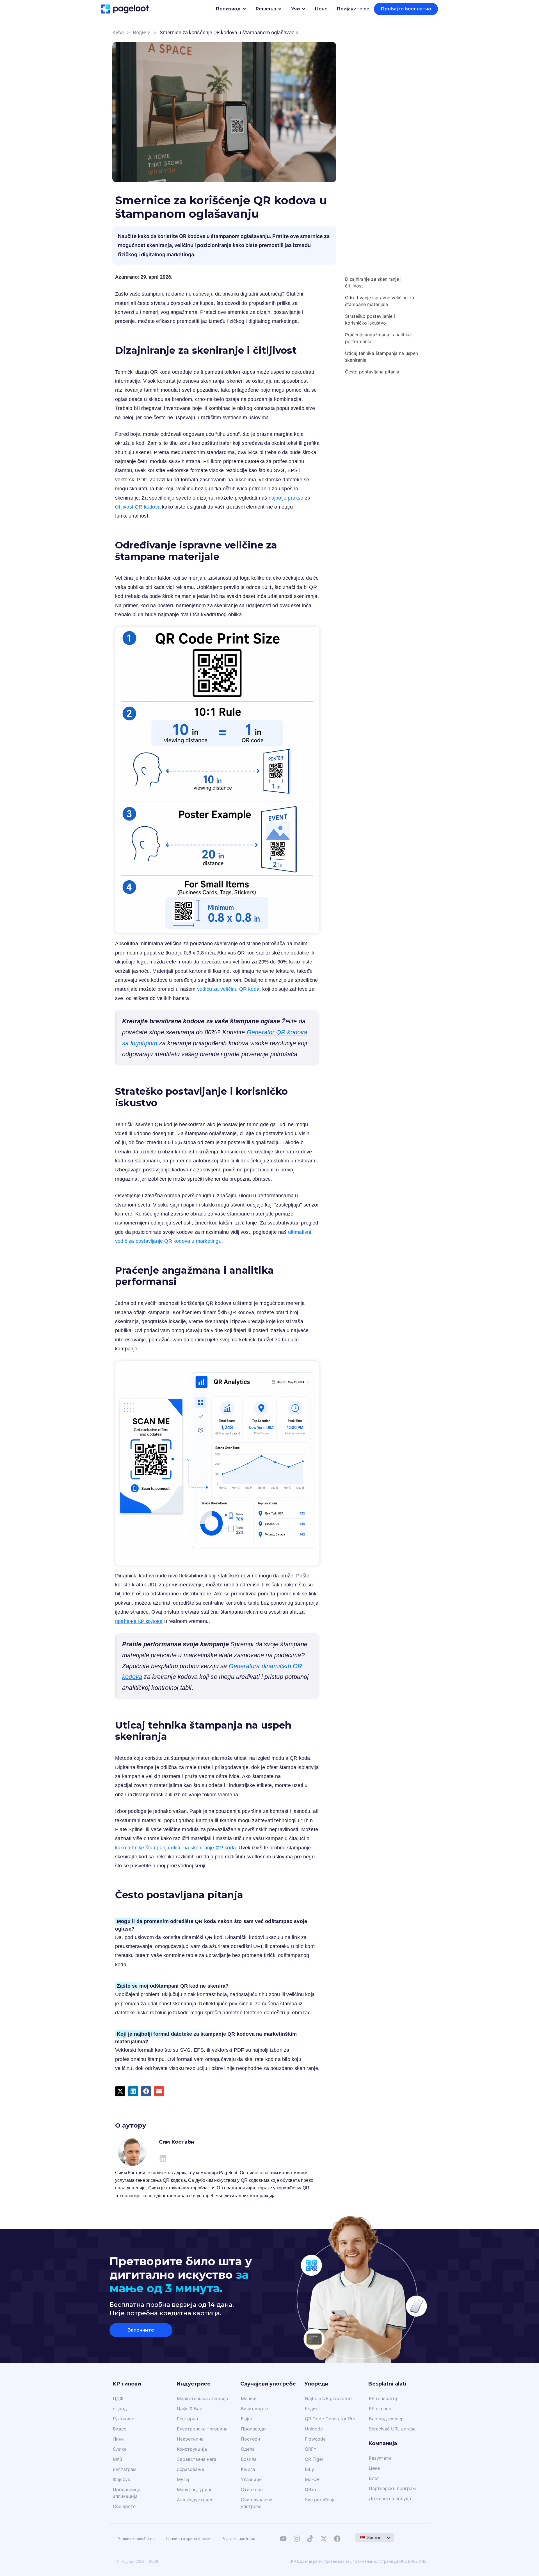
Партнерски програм (392, 2488)
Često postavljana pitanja (372, 372)
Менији (249, 2398)
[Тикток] (310, 2539)
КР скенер (380, 2409)
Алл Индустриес (195, 2500)
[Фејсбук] (337, 2539)
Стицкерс (252, 2489)
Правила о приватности (188, 2539)
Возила (249, 2459)
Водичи (142, 32)
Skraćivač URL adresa (392, 2429)
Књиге (248, 2469)
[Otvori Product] (244, 9)
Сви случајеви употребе (257, 2503)
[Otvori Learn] (303, 9)
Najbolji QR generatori (328, 2398)
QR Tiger (314, 2459)
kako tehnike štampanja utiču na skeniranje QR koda (175, 1848)
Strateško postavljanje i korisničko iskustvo (370, 319)
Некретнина (190, 2439)
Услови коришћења (136, 2539)
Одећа (248, 2449)
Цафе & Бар (190, 2409)
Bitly (310, 2469)
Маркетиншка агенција (202, 2398)
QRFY (311, 2449)
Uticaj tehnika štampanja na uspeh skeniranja (382, 357)
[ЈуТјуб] (283, 2539)
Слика (120, 2449)
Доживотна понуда (390, 2498)
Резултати (380, 2458)
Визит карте (254, 2409)
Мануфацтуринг (194, 2489)
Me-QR (312, 2479)
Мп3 (117, 2459)
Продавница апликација (127, 2493)
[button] (120, 2091)
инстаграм (125, 2469)
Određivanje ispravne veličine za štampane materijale (380, 301)
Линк (118, 2439)
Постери (251, 2439)
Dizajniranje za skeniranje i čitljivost (373, 282)
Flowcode (315, 2439)
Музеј (183, 2479)
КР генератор (384, 2398)
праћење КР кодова (139, 1621)
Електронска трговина (202, 2429)
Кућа (118, 32)
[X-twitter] (324, 2539)
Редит (311, 2409)
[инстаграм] (297, 2539)
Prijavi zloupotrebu (238, 2539)
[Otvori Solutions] (280, 9)
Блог (374, 2478)
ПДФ (118, 2398)
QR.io (310, 2489)
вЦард (120, 2409)
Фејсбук (122, 2479)
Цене (374, 2468)
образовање (190, 2469)
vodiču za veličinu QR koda (228, 989)
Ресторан (187, 2419)
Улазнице (251, 2479)
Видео (120, 2429)
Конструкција (192, 2449)
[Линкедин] (163, 2158)
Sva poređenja (320, 2500)
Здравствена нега (197, 2459)
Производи (253, 2429)
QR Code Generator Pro (330, 2419)
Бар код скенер (386, 2419)
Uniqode (314, 2429)
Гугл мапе (124, 2419)
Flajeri (247, 2419)
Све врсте (124, 2506)
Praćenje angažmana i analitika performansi (378, 338)
